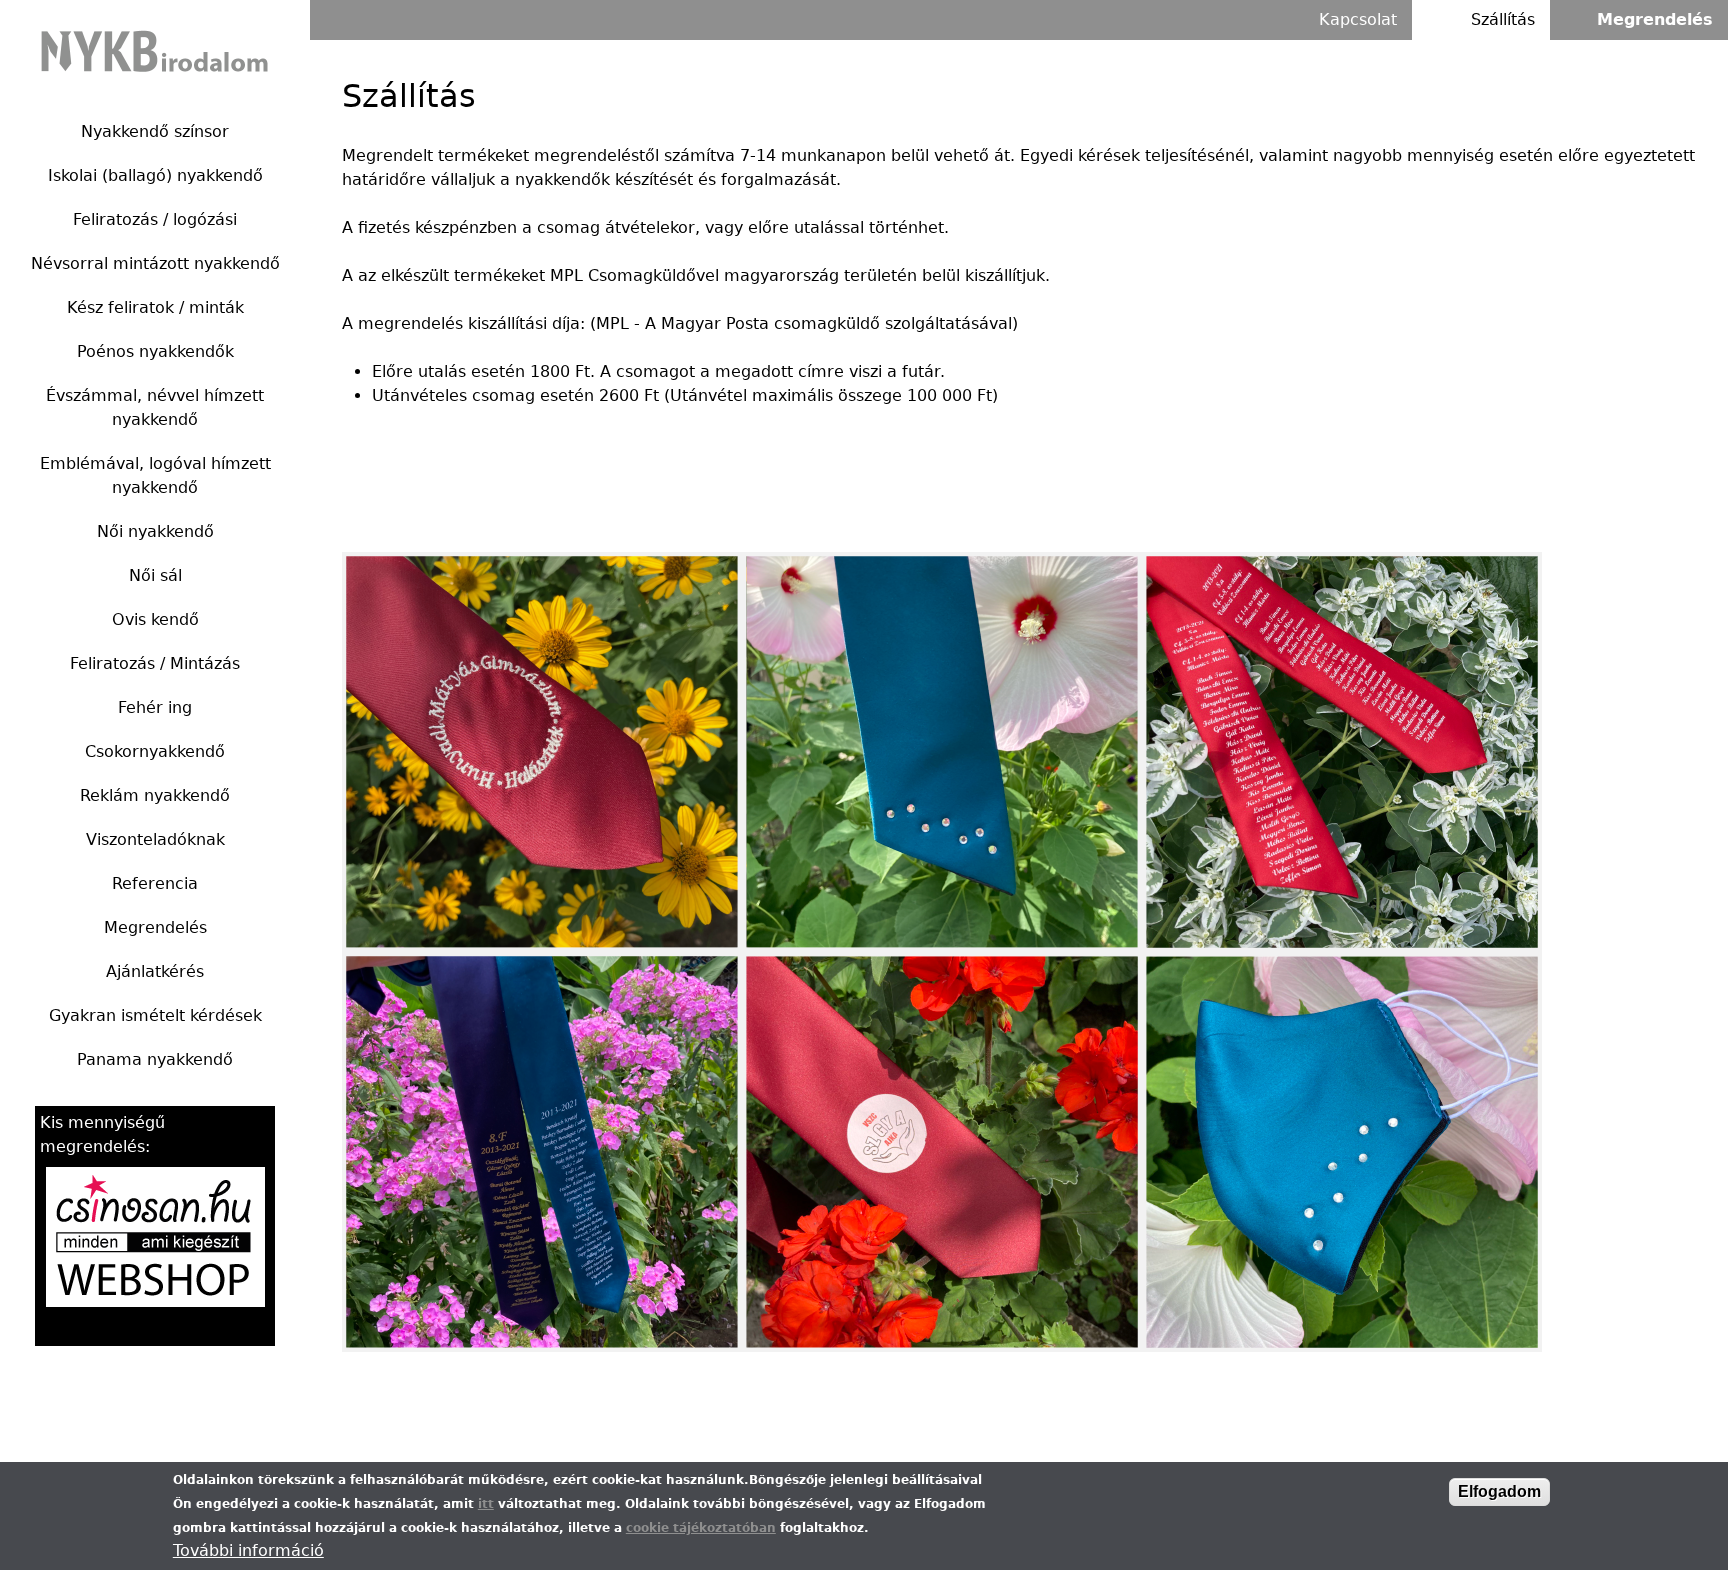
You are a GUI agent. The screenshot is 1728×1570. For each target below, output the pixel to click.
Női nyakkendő (155, 531)
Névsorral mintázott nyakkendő (155, 263)
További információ (248, 1550)
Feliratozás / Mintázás (155, 663)
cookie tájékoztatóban (701, 1528)
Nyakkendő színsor (155, 131)
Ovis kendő (155, 619)
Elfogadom (1499, 1491)
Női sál (155, 575)
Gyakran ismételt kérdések (155, 1015)
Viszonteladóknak (155, 839)
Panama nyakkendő (155, 1059)
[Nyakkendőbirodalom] (155, 50)
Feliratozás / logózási (155, 219)
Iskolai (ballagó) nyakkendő (155, 175)
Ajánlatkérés (155, 971)
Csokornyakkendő (155, 751)
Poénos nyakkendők (155, 351)
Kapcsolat (1358, 19)
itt (486, 1504)
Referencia (155, 883)
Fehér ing (155, 707)
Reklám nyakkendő (155, 795)
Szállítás (1503, 19)
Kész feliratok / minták (155, 307)
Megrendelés (155, 927)
